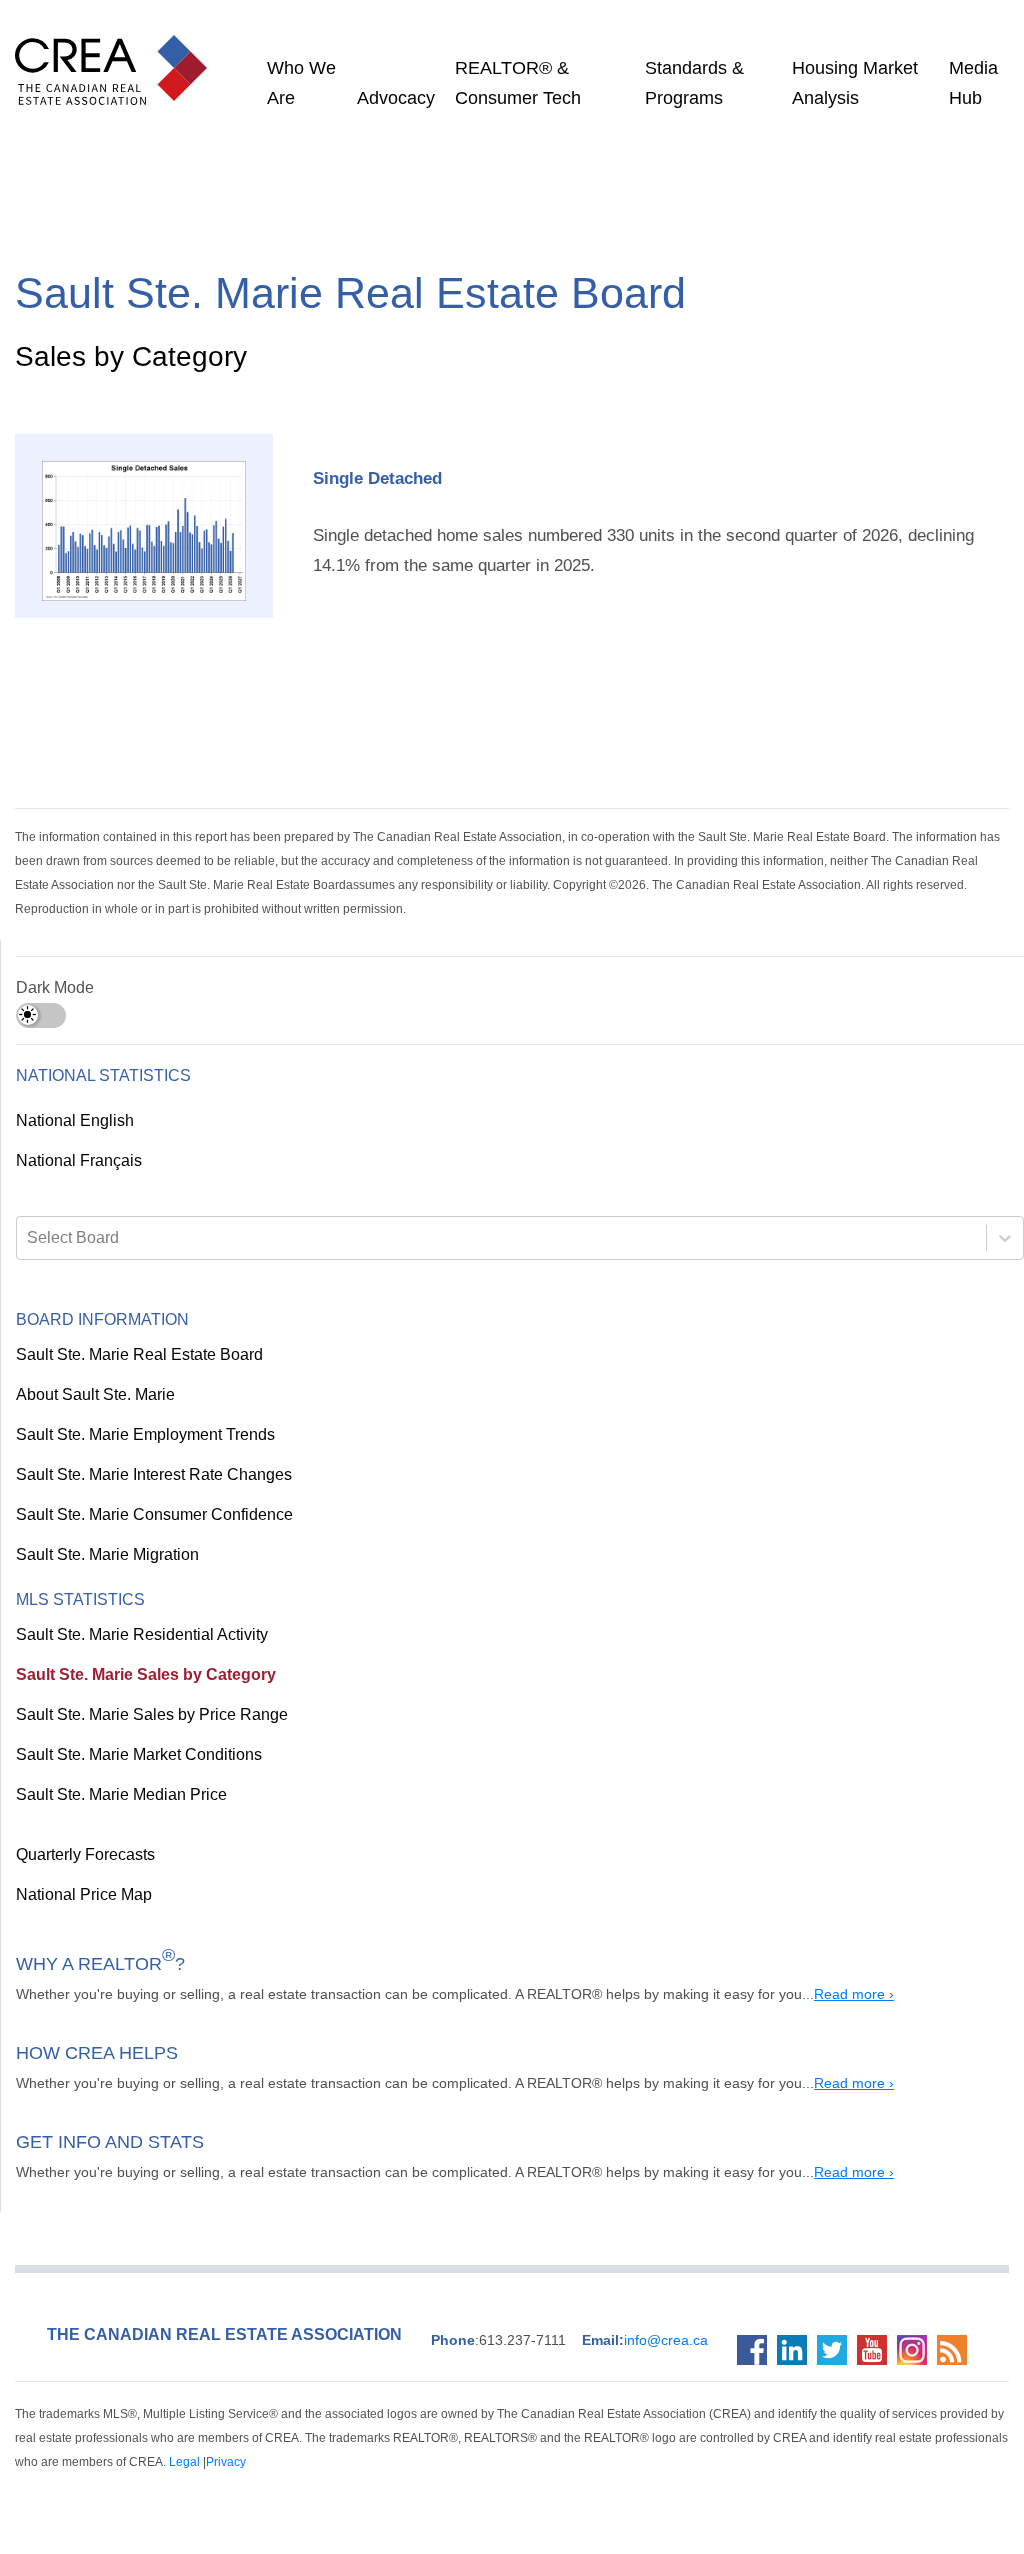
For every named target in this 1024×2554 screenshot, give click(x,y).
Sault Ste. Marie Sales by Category (131, 1676)
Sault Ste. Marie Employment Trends (141, 1436)
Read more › (794, 1995)
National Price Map (81, 1896)
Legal (993, 2438)
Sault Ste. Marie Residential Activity (137, 1636)
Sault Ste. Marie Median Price (114, 1796)
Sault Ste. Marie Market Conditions (134, 1756)
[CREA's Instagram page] (917, 2351)
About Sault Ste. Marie (91, 1396)
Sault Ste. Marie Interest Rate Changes (148, 1476)
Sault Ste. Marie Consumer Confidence (145, 1516)
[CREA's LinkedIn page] (797, 2351)
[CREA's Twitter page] (837, 2351)
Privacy (37, 2462)
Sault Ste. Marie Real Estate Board (132, 1356)
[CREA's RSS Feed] (957, 2351)
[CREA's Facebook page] (757, 2351)
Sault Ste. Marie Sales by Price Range (140, 1716)
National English (74, 1122)
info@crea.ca (623, 2341)
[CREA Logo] (116, 50)
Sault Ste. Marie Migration (104, 1556)
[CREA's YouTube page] (877, 2351)
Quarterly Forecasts (84, 1856)
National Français (77, 1162)
